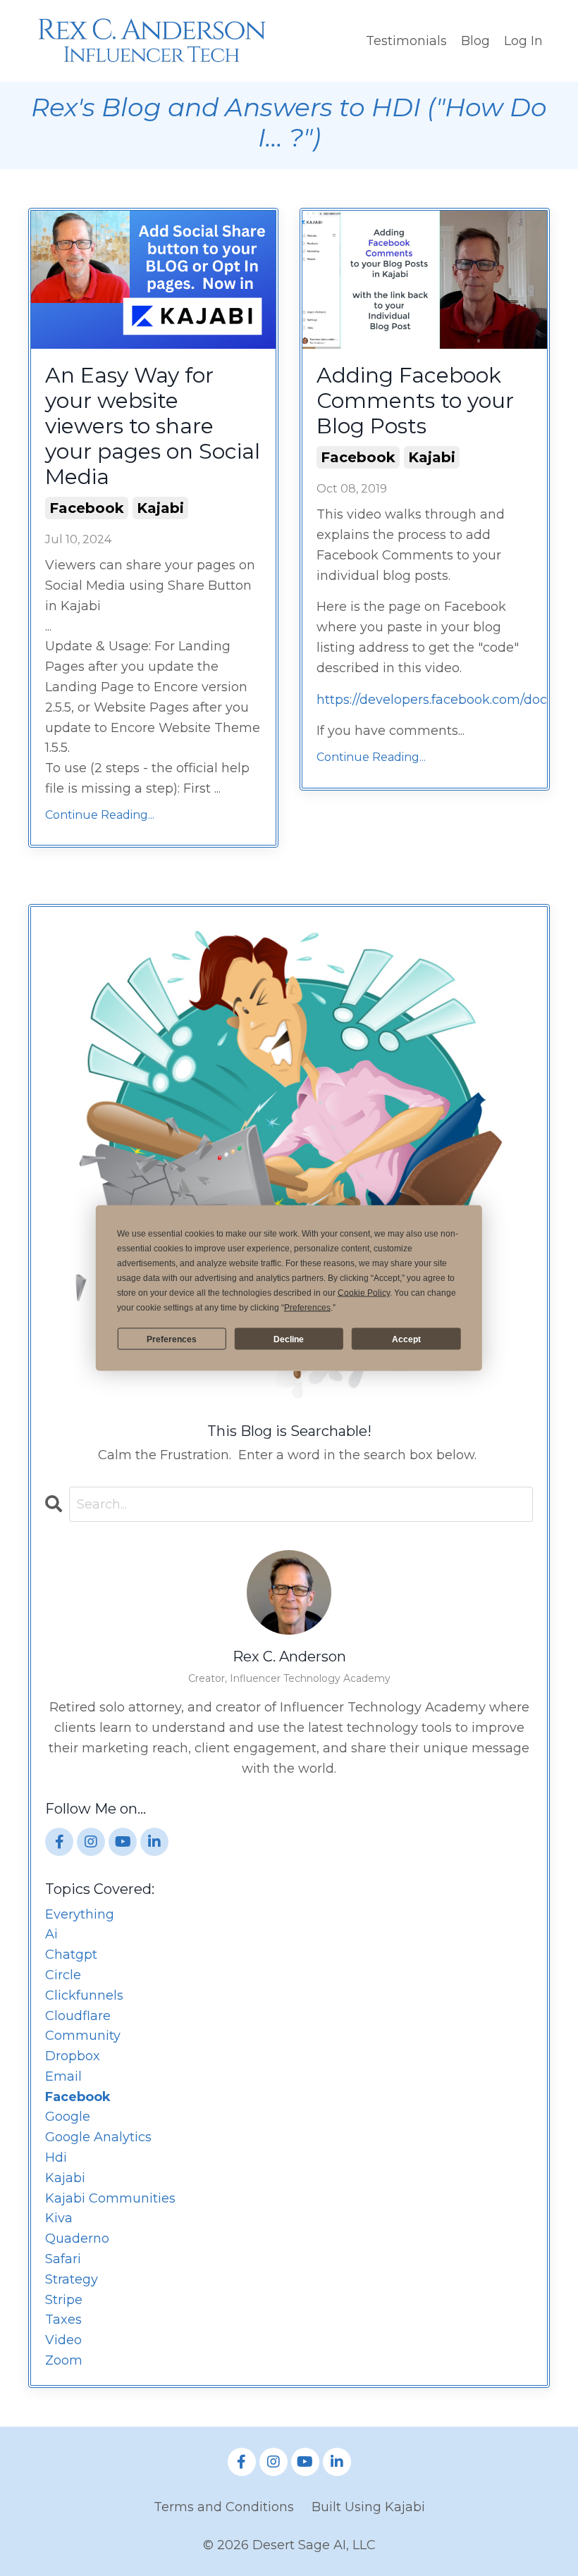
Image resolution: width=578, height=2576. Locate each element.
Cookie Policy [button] (364, 1293)
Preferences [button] (307, 1308)
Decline (289, 1339)
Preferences (172, 1339)
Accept (406, 1339)
